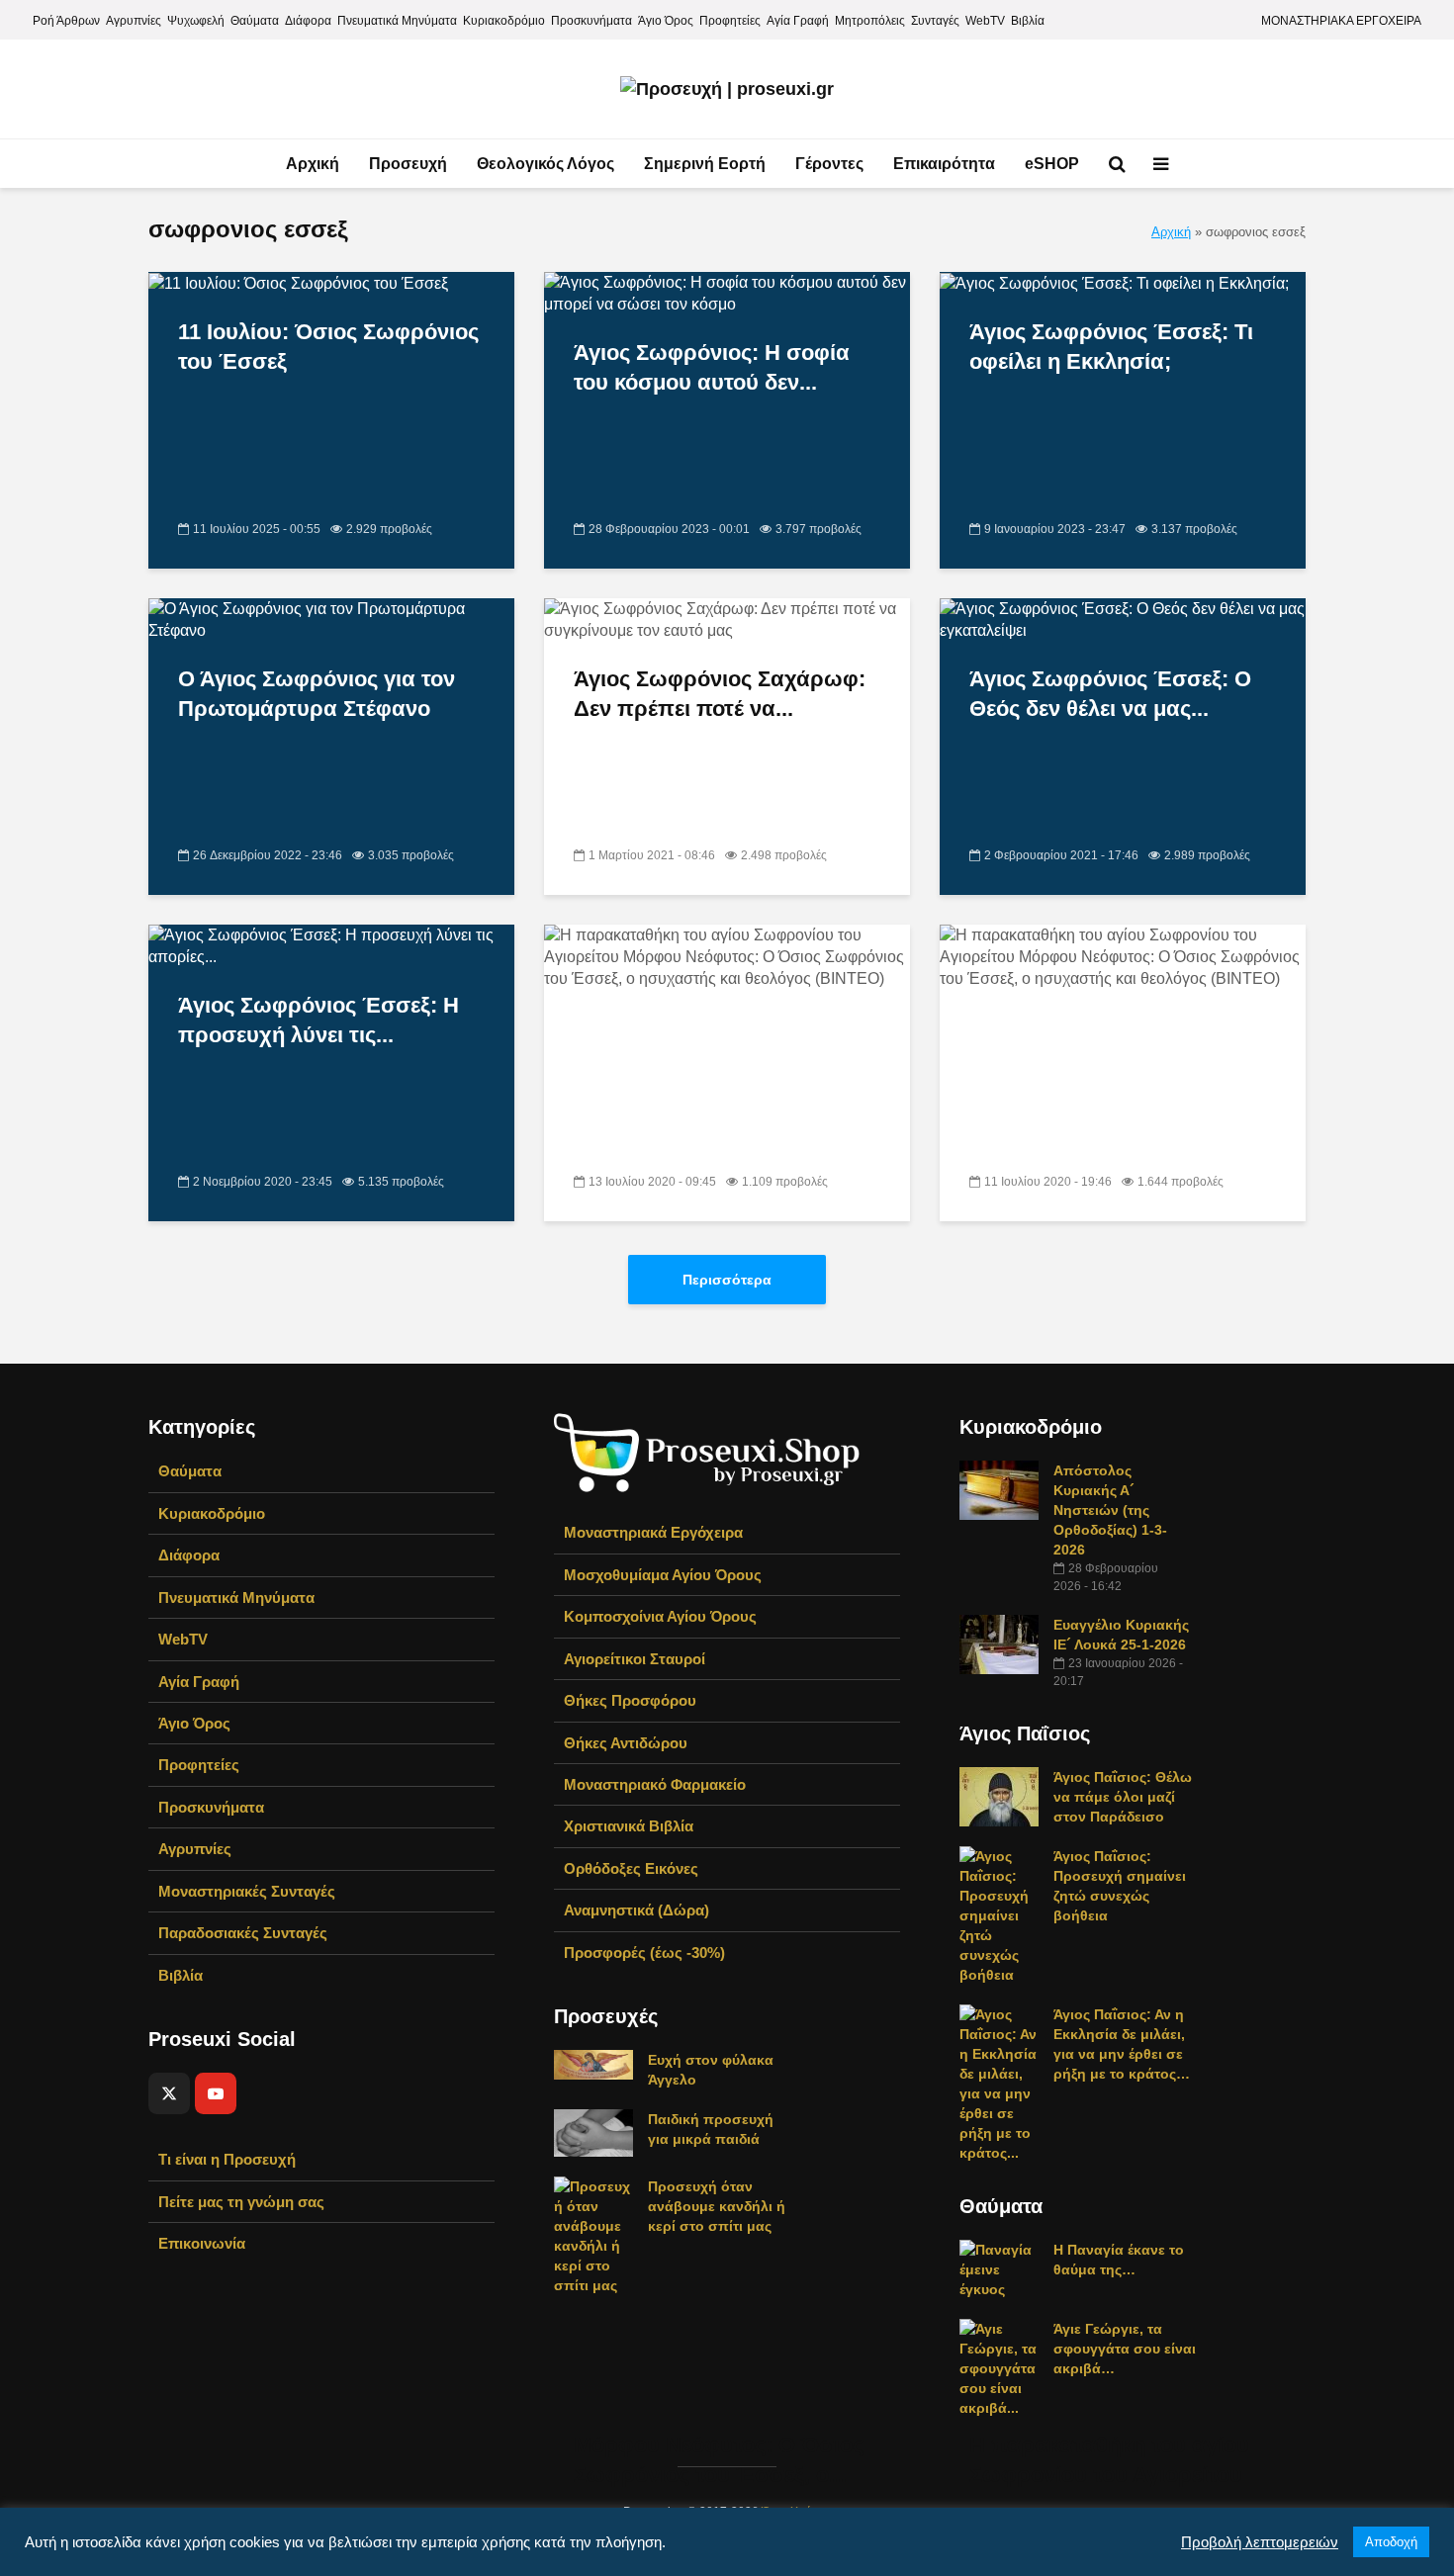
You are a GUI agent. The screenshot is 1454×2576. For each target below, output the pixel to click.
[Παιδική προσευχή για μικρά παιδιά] (593, 2132)
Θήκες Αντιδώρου (626, 1743)
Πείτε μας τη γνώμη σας (241, 2202)
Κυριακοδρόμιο (504, 21)
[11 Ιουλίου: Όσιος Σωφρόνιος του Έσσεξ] (298, 282)
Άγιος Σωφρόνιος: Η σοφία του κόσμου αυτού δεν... (712, 367)
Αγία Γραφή (798, 21)
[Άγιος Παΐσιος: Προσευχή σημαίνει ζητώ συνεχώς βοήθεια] (999, 1914)
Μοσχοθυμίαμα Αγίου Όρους (663, 1575)
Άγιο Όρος (666, 21)
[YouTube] (216, 2093)
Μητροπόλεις (870, 21)
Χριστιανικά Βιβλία (629, 1826)
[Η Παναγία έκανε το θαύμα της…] (999, 2268)
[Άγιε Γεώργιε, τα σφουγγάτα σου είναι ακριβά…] (999, 2367)
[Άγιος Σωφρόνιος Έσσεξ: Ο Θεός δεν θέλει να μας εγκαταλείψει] (1123, 620)
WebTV (985, 21)
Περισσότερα (727, 1280)
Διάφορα (308, 21)
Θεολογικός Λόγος (545, 164)
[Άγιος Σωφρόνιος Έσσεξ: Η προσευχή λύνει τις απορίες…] (331, 946)
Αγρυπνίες (134, 21)
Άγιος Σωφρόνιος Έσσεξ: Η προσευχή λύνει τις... (318, 1020)
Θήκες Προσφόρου (630, 1700)
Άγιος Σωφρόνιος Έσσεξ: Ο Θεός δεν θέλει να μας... (1110, 694)
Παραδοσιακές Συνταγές (243, 1933)
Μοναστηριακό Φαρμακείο (655, 1784)
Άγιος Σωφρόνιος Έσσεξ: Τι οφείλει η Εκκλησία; (1111, 347)
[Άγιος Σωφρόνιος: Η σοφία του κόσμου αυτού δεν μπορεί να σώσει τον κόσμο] (727, 293)
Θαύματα (255, 21)
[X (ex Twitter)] (169, 2093)
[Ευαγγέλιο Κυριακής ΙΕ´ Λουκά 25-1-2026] (999, 1643)
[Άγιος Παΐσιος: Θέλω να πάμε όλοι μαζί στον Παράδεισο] (999, 1796)
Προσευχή (408, 164)
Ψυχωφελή (196, 21)
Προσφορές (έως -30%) (644, 1953)
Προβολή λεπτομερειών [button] (1260, 2542)
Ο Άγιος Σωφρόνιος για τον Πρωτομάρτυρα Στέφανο (317, 694)
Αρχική (313, 164)
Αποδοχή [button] (1391, 2542)
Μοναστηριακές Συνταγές (247, 1891)
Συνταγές (935, 21)
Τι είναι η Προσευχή (227, 2159)
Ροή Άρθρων (66, 21)
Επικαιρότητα (944, 164)
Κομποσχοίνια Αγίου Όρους (660, 1616)
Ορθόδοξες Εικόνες (631, 1868)
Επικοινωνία (202, 2243)
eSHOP (1052, 164)
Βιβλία (1028, 21)
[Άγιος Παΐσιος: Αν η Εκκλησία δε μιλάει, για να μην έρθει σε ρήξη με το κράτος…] (999, 2083)
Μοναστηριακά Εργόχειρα (653, 1532)
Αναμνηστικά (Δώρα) (636, 1910)
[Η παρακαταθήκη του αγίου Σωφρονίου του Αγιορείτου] (1123, 1666)
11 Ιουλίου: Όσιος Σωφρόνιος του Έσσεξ (328, 347)
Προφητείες (730, 21)
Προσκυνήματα (591, 21)
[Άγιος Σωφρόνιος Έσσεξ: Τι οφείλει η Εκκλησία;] (1114, 282)
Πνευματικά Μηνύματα (397, 21)
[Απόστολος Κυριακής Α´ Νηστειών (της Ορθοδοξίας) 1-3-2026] (999, 1489)
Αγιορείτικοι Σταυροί (635, 1659)
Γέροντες (829, 164)
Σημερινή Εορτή (705, 164)
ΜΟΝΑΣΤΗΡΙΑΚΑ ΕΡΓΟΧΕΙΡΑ (1341, 21)
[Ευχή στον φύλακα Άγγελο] (593, 2064)
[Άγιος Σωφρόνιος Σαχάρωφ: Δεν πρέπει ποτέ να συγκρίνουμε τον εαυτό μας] (727, 620)
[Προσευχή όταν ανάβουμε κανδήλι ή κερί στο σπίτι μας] (593, 2235)
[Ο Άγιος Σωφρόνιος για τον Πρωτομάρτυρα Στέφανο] (331, 620)
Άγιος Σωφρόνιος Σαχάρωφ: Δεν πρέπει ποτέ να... (720, 694)
